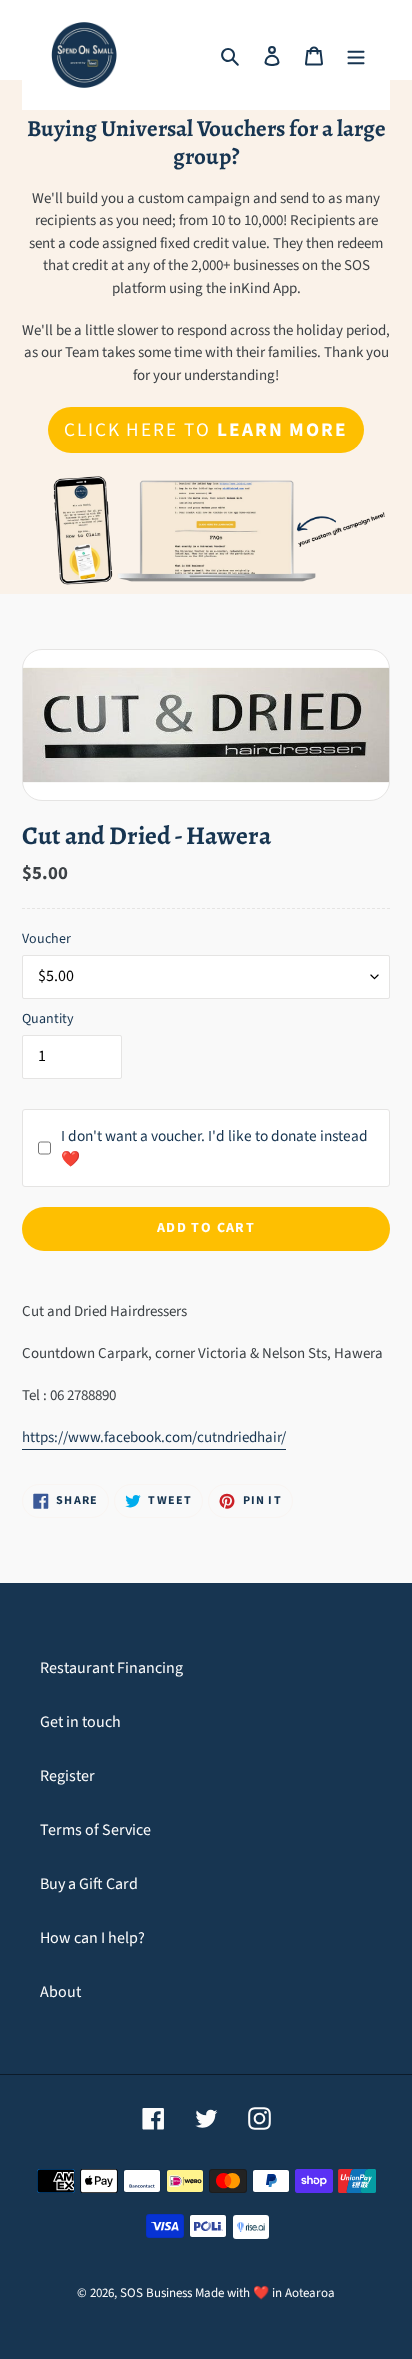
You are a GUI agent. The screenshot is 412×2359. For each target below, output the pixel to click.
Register (67, 1776)
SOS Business (156, 2293)
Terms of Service (95, 1830)
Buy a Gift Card (89, 1884)
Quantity (48, 1019)
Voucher (46, 939)
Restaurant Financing (111, 1668)
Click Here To (206, 430)
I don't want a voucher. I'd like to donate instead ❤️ (214, 1147)
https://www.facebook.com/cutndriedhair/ (154, 1437)
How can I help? (92, 1938)
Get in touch (80, 1722)
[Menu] (356, 55)
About (60, 1992)
